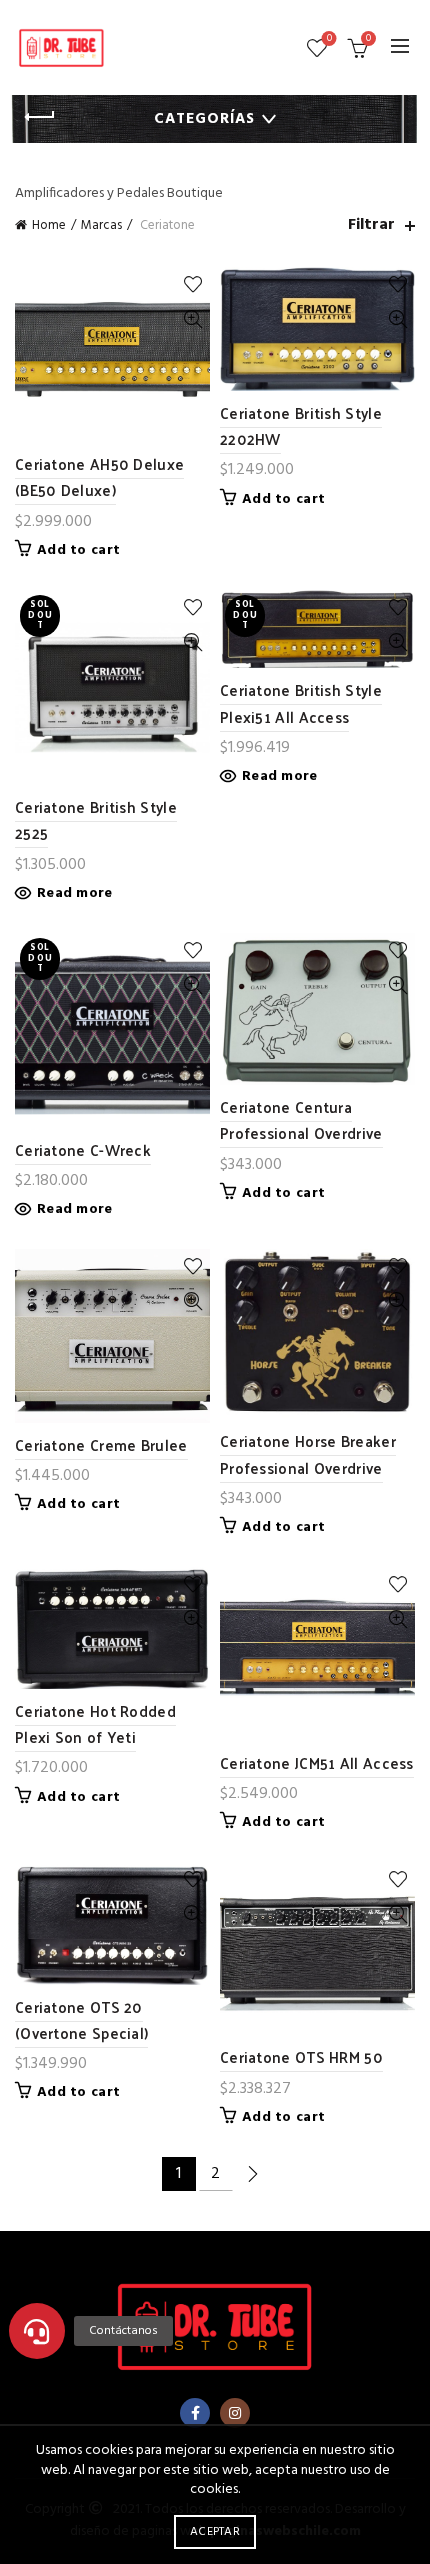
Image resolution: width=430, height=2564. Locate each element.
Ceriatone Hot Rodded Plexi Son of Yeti (95, 1723)
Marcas (101, 225)
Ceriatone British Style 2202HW (301, 425)
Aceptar (215, 2532)
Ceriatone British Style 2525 (96, 819)
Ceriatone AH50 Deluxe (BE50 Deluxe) (99, 476)
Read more (75, 894)
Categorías (204, 119)
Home (49, 225)
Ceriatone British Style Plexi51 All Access (301, 702)
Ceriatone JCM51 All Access (317, 1762)
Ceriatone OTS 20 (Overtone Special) (81, 2019)
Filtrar (371, 225)
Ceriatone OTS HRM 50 (301, 2056)
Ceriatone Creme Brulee (101, 1444)
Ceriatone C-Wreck (83, 1149)
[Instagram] (235, 2413)
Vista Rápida (192, 319)
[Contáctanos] (37, 2331)
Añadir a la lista (192, 284)
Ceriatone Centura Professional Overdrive (301, 1119)
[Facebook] (195, 2413)
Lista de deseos (329, 39)
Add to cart (78, 551)
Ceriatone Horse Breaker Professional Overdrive (308, 1453)
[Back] (40, 117)
